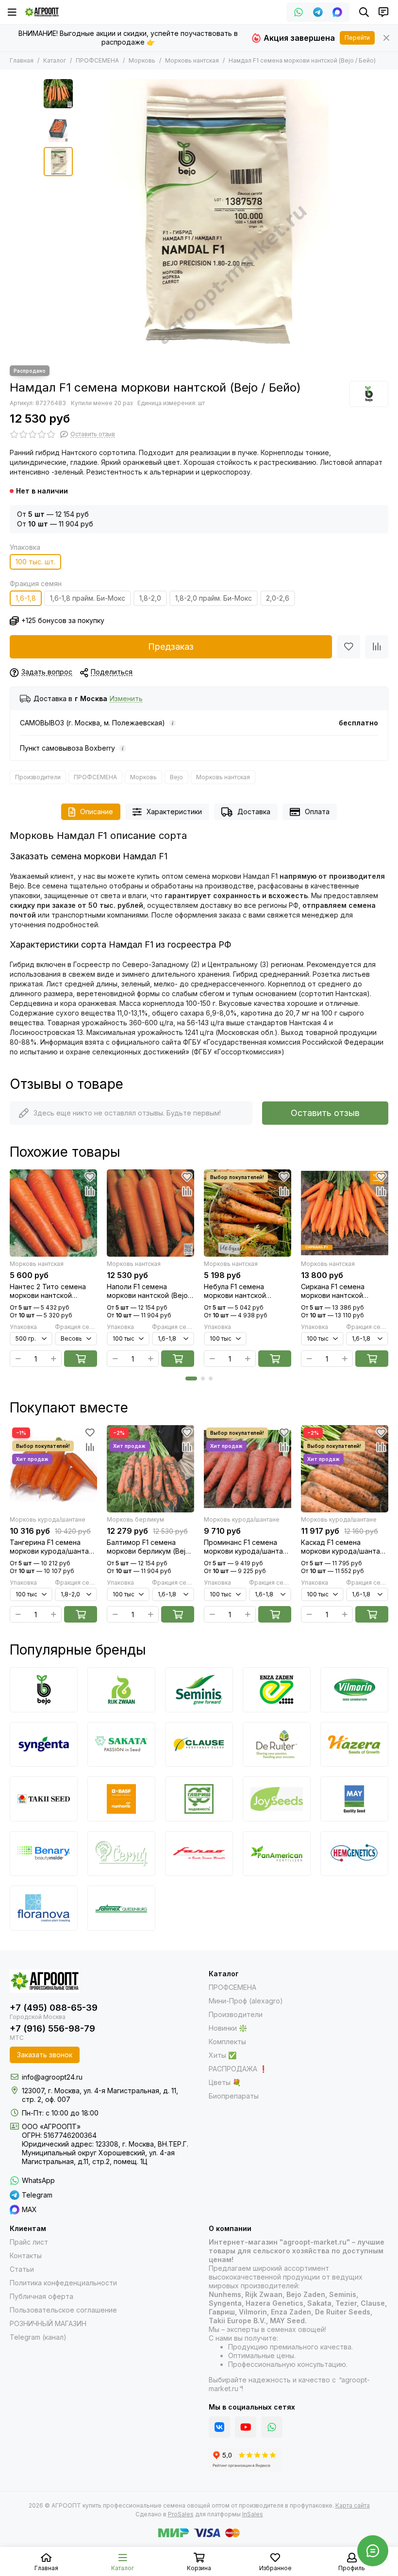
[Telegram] (318, 12)
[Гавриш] (199, 1799)
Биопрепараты (234, 2096)
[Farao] (199, 1854)
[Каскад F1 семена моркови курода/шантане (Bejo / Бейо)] (345, 1469)
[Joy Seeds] (277, 1799)
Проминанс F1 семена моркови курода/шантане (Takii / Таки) (248, 1547)
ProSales (181, 2514)
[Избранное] (348, 647)
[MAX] (337, 12)
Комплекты (227, 2042)
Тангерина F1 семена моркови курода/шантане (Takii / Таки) (53, 1547)
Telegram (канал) (38, 2337)
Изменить (126, 699)
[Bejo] (369, 394)
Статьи (22, 2269)
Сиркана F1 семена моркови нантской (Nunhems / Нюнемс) (335, 1291)
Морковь (142, 60)
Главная (22, 60)
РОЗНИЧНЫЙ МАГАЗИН (48, 2323)
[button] (83, 217)
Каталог (55, 60)
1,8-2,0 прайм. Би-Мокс (214, 598)
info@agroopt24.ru (52, 2077)
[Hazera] (354, 1744)
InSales (253, 2514)
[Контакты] (383, 12)
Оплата (317, 812)
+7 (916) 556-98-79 (52, 2028)
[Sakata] (121, 1744)
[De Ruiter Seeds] (277, 1744)
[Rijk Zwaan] (121, 1690)
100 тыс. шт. (35, 562)
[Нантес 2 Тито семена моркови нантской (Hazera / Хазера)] (53, 1213)
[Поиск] (364, 12)
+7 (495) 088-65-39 (54, 2008)
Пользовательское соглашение (63, 2310)
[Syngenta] (44, 1744)
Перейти (357, 38)
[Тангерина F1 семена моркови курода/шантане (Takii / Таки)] (53, 1469)
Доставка (254, 812)
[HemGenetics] (354, 1854)
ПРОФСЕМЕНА (97, 60)
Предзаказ (171, 647)
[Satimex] (121, 1908)
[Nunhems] (121, 1799)
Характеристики (174, 812)
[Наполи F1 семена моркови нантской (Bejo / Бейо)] (150, 1213)
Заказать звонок (45, 2055)
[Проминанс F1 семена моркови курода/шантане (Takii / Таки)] (248, 1469)
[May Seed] (354, 1799)
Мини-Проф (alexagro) (246, 2001)
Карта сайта (353, 2505)
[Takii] (44, 1799)
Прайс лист (29, 2242)
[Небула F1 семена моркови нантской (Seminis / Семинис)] (248, 1213)
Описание (97, 812)
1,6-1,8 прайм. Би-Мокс (88, 598)
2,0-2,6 (278, 598)
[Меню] (12, 12)
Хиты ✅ (223, 2055)
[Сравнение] (377, 647)
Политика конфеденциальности (63, 2283)
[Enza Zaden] (277, 1690)
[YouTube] (246, 2427)
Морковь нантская (192, 60)
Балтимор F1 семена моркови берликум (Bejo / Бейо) (150, 1547)
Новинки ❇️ (228, 2028)
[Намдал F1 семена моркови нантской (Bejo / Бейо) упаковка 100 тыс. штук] (216, 217)
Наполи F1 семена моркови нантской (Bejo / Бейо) (149, 1291)
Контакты (26, 2256)
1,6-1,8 (26, 598)
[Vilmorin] (354, 1690)
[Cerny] (121, 1854)
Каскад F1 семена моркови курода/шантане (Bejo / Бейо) (345, 1547)
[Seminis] (199, 1690)
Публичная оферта (41, 2296)
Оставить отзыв (325, 1113)
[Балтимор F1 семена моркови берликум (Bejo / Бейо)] (150, 1469)
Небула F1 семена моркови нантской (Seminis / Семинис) (237, 1291)
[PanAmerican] (277, 1854)
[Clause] (199, 1744)
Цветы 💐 (225, 2082)
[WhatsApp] (298, 12)
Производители (38, 777)
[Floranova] (44, 1908)
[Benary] (44, 1854)
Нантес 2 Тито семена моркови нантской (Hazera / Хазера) (48, 1291)
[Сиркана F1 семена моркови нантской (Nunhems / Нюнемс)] (345, 1213)
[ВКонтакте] (219, 2427)
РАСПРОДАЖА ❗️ (238, 2069)
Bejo (176, 777)
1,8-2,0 (150, 598)
